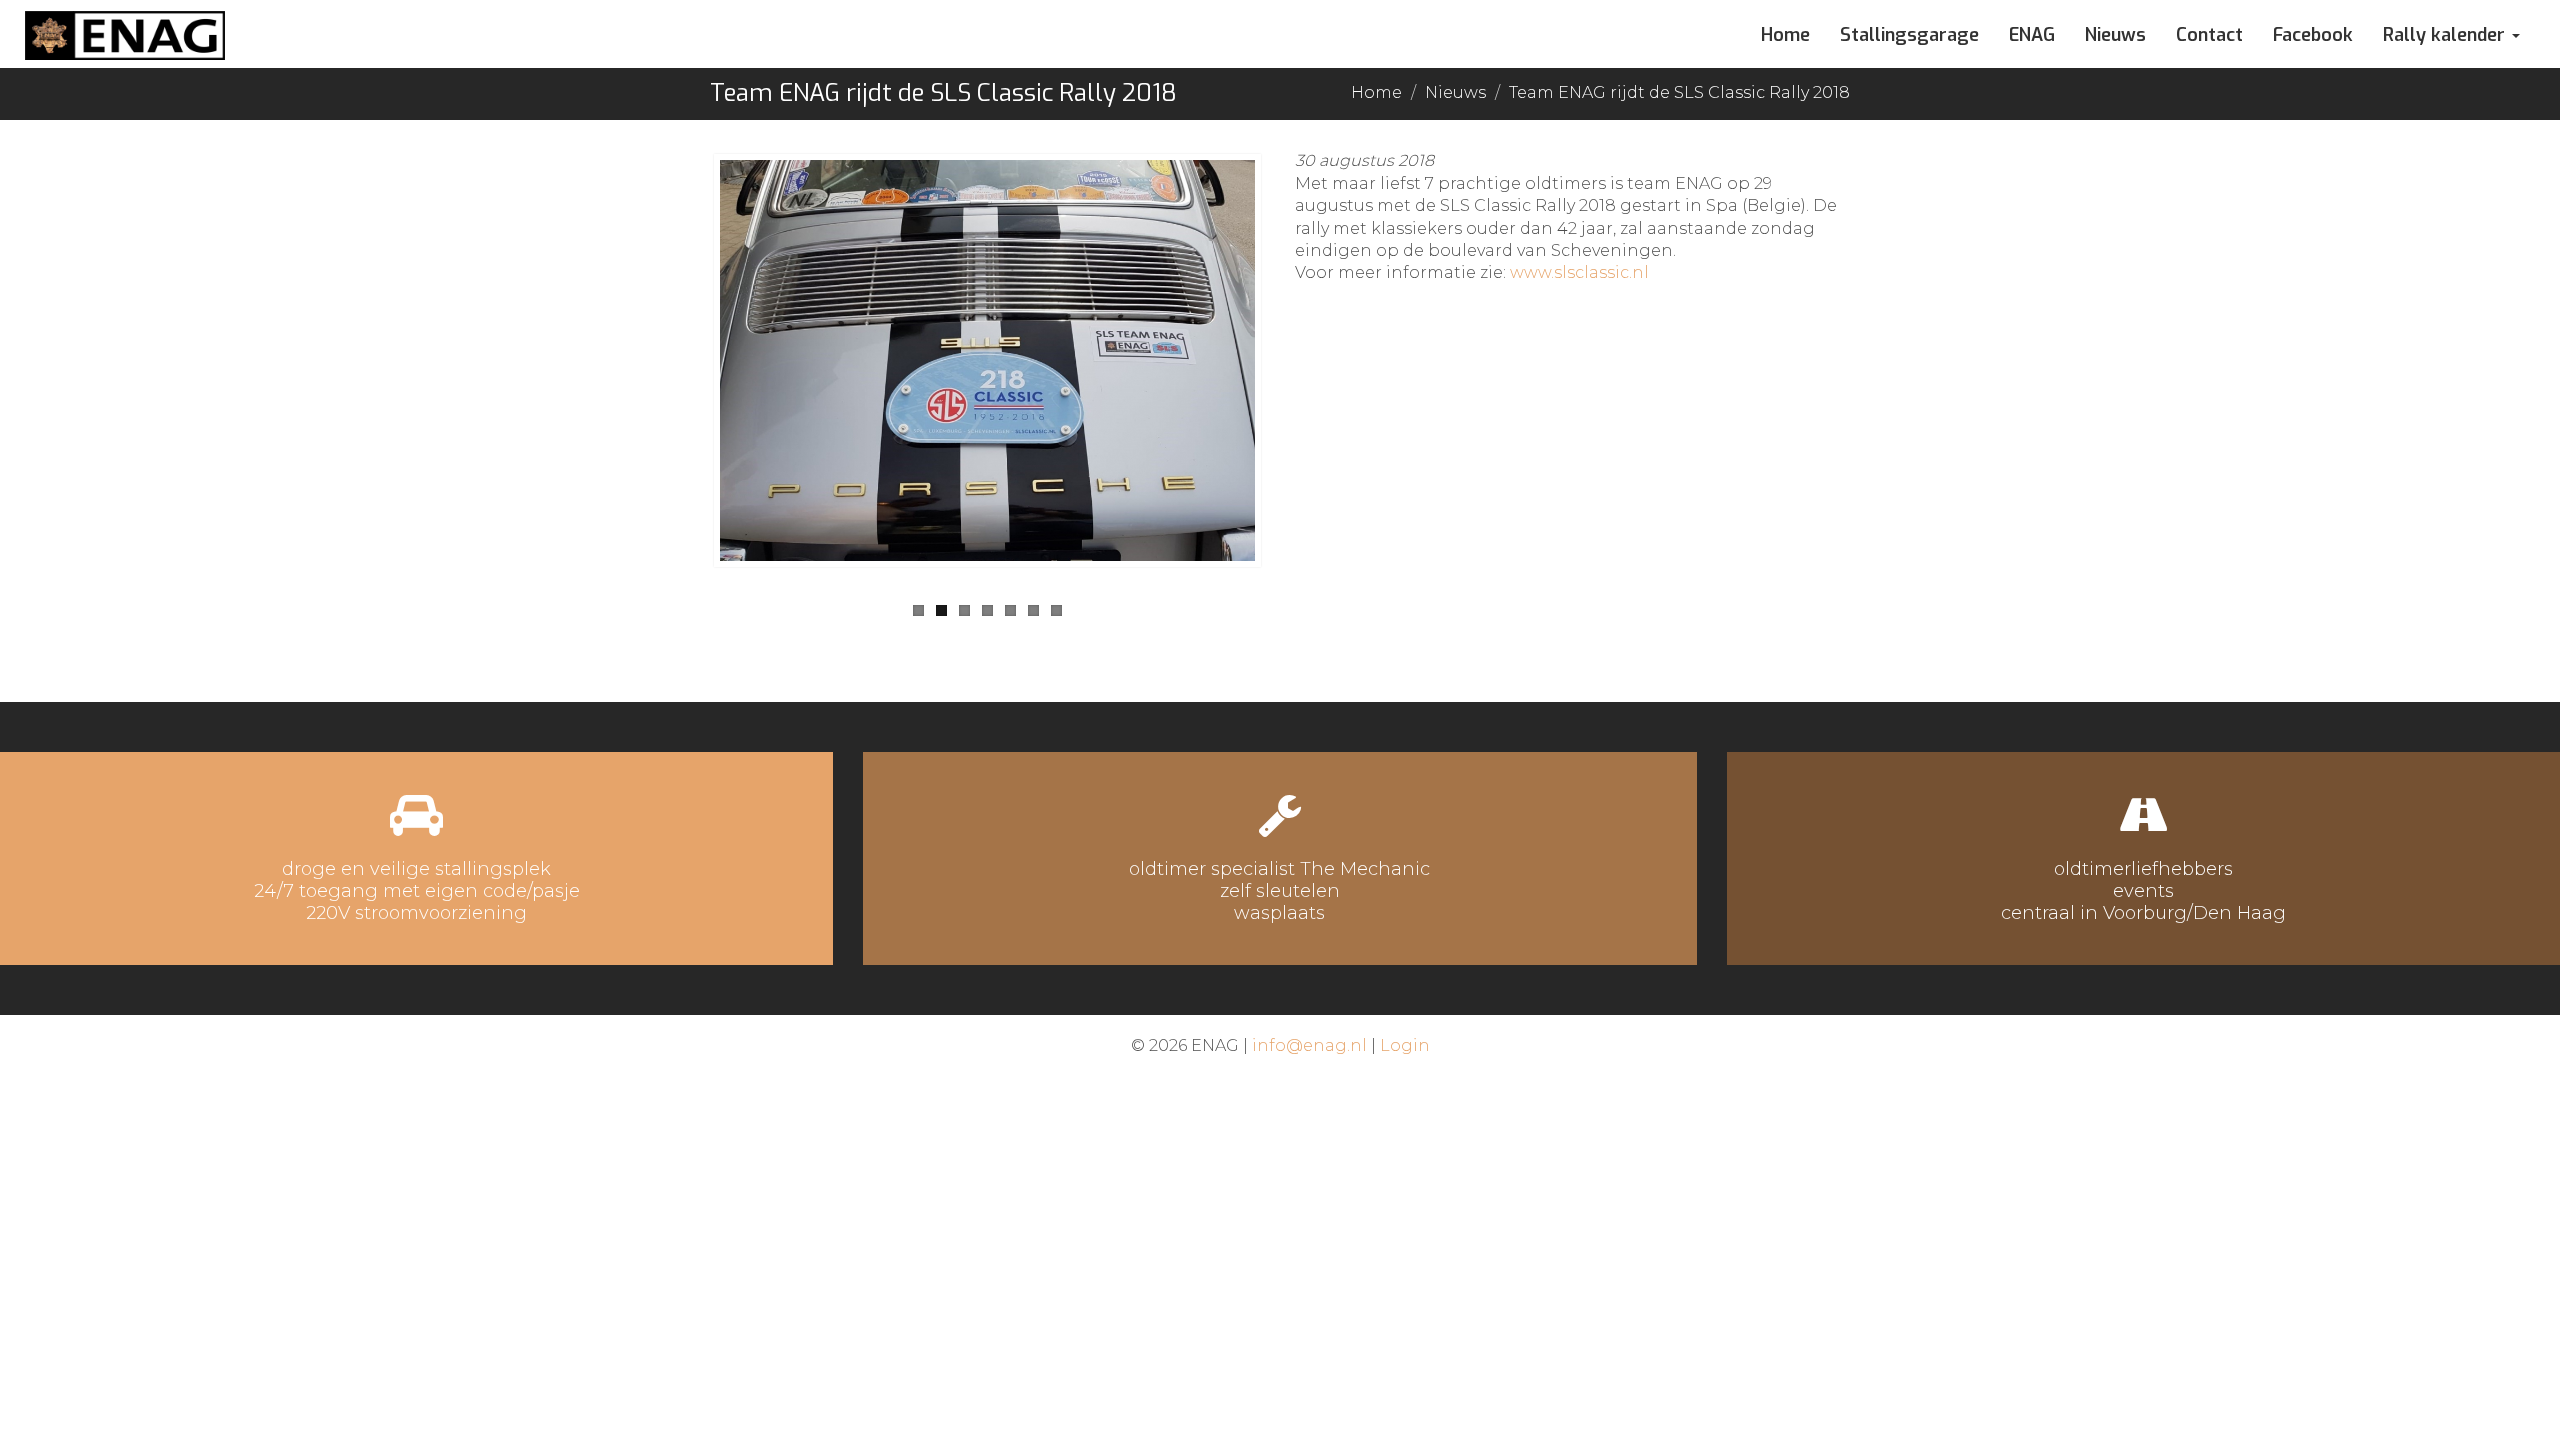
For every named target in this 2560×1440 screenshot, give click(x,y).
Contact (2209, 35)
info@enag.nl (1309, 1045)
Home (1785, 35)
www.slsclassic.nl (1579, 272)
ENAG (2032, 35)
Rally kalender (2446, 35)
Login (1405, 1045)
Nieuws (2115, 35)
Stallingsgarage (1909, 35)
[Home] (132, 34)
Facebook (2313, 35)
